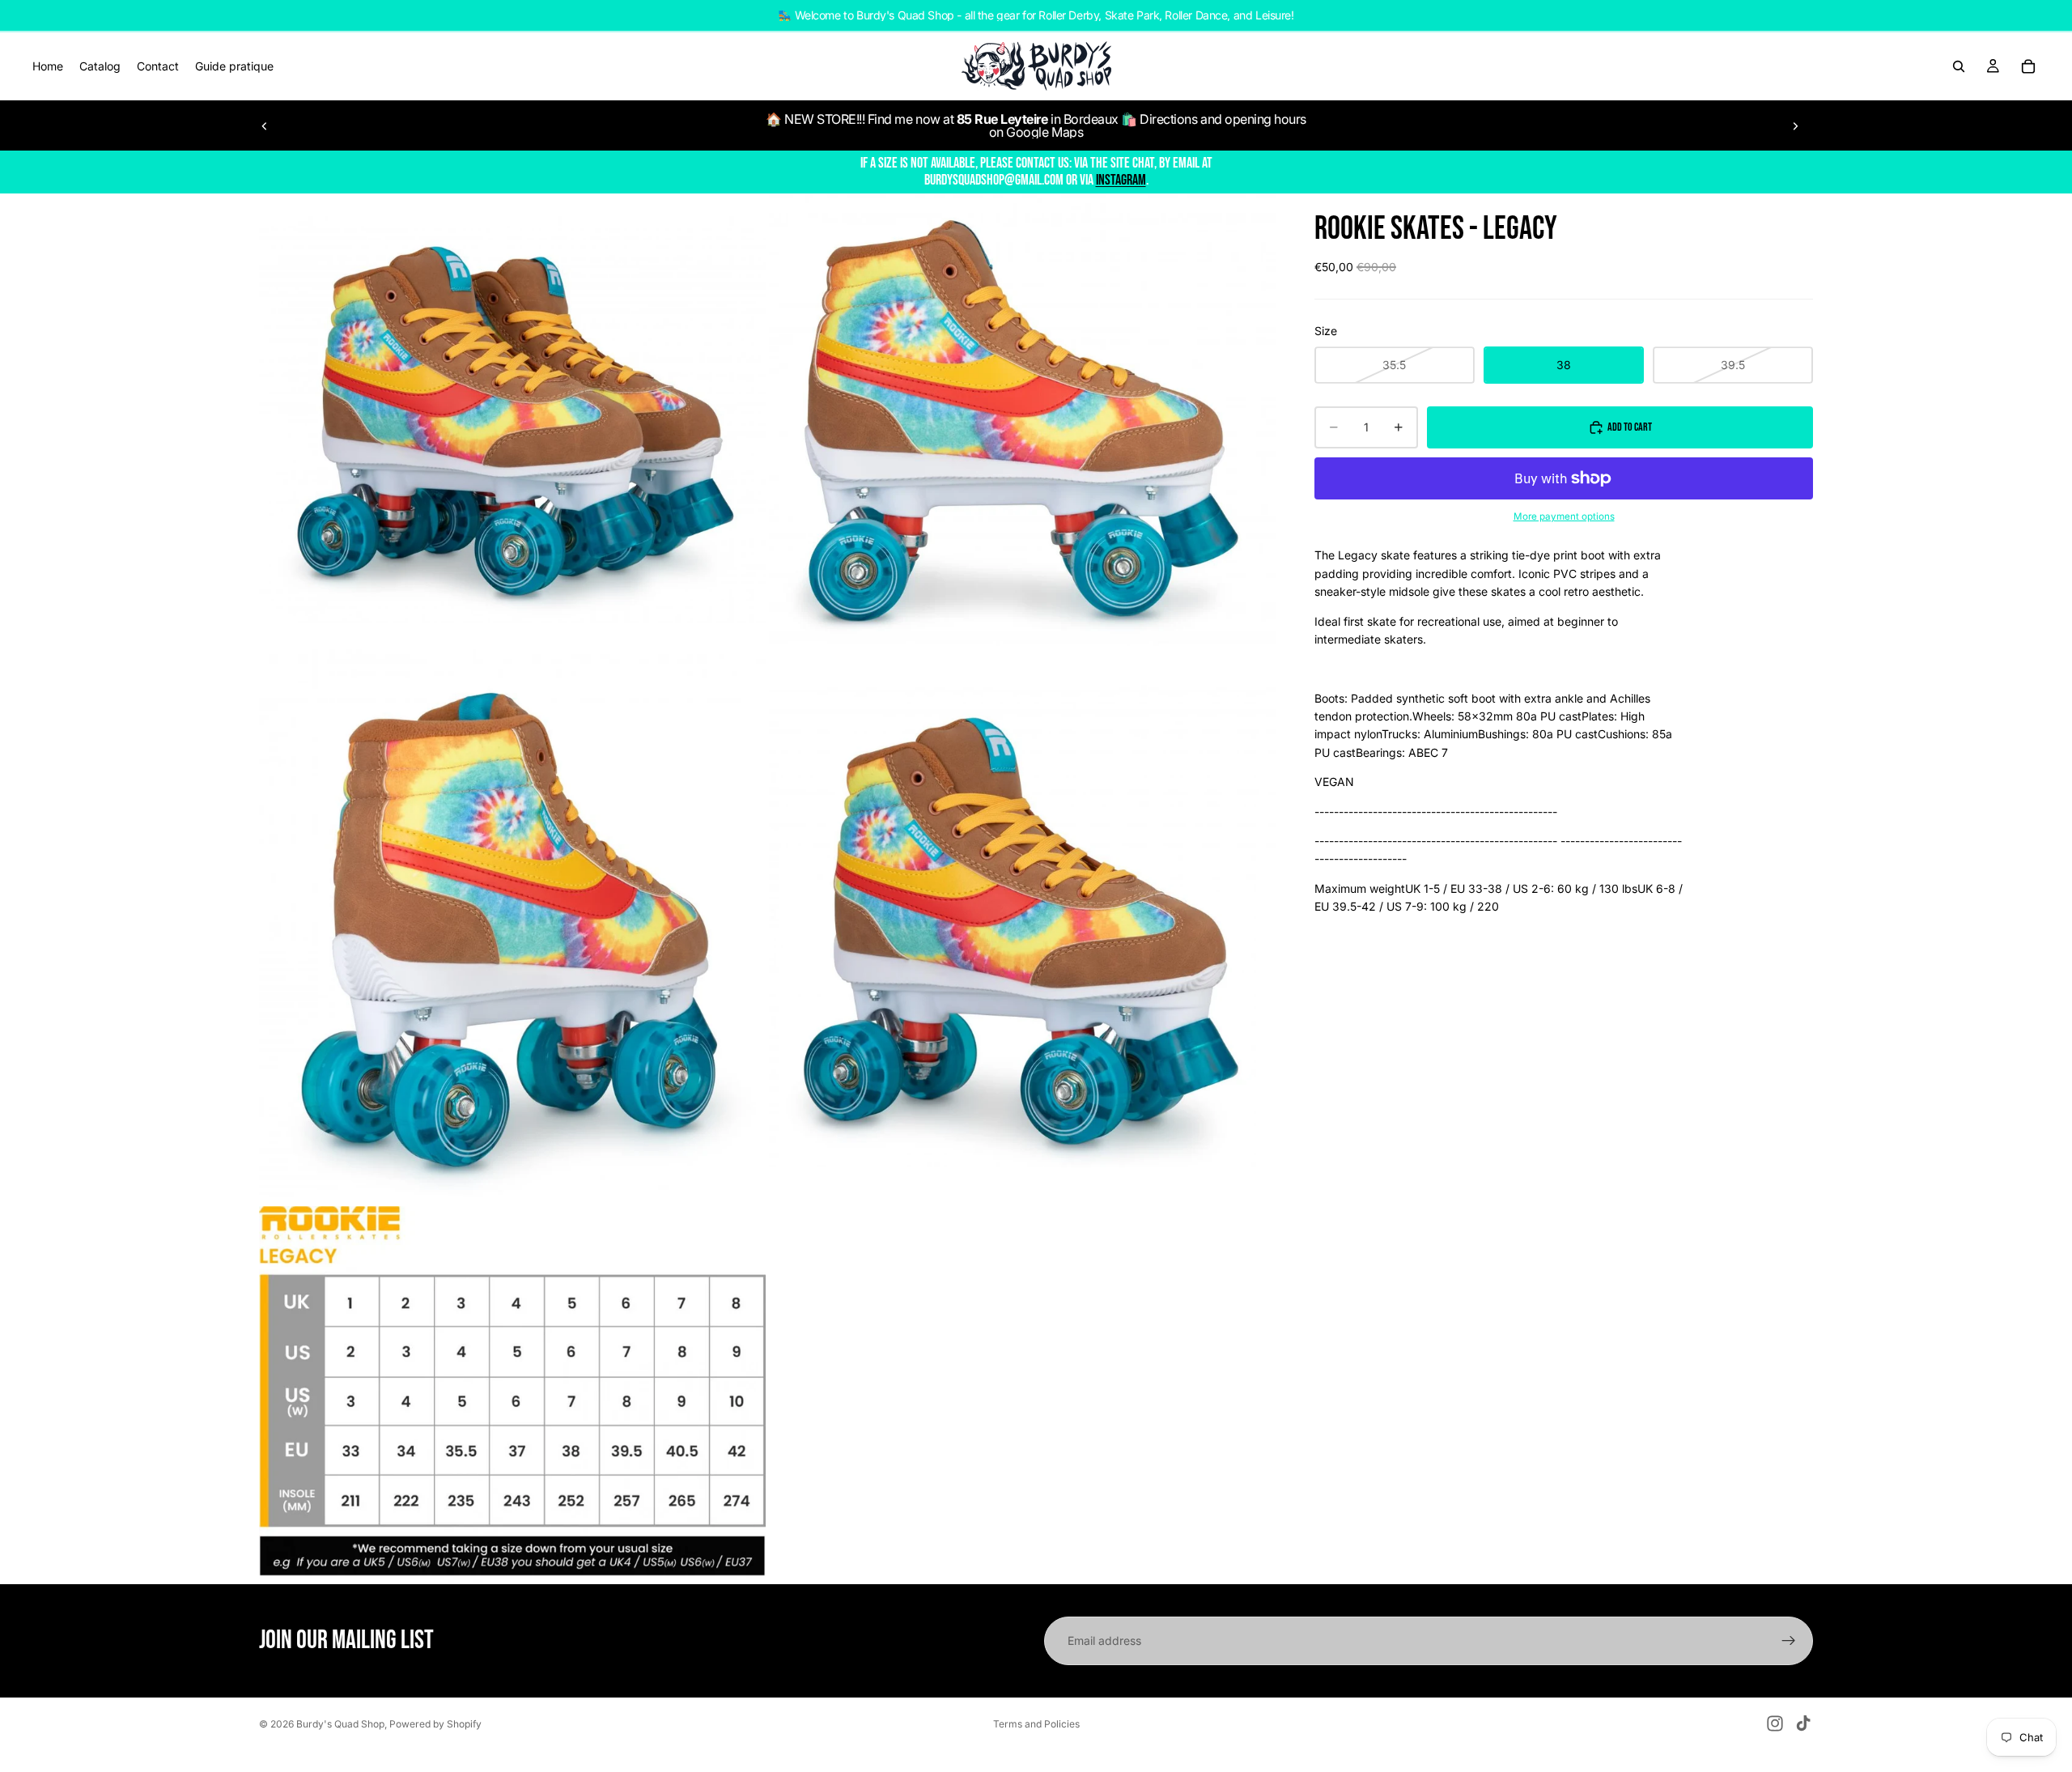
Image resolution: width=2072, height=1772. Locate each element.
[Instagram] (1775, 1723)
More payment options (1564, 516)
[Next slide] (1795, 125)
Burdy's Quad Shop (340, 1724)
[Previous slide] (265, 125)
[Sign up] (1789, 1641)
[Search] (1959, 66)
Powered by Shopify (435, 1724)
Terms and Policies (1036, 1724)
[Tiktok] (1803, 1723)
